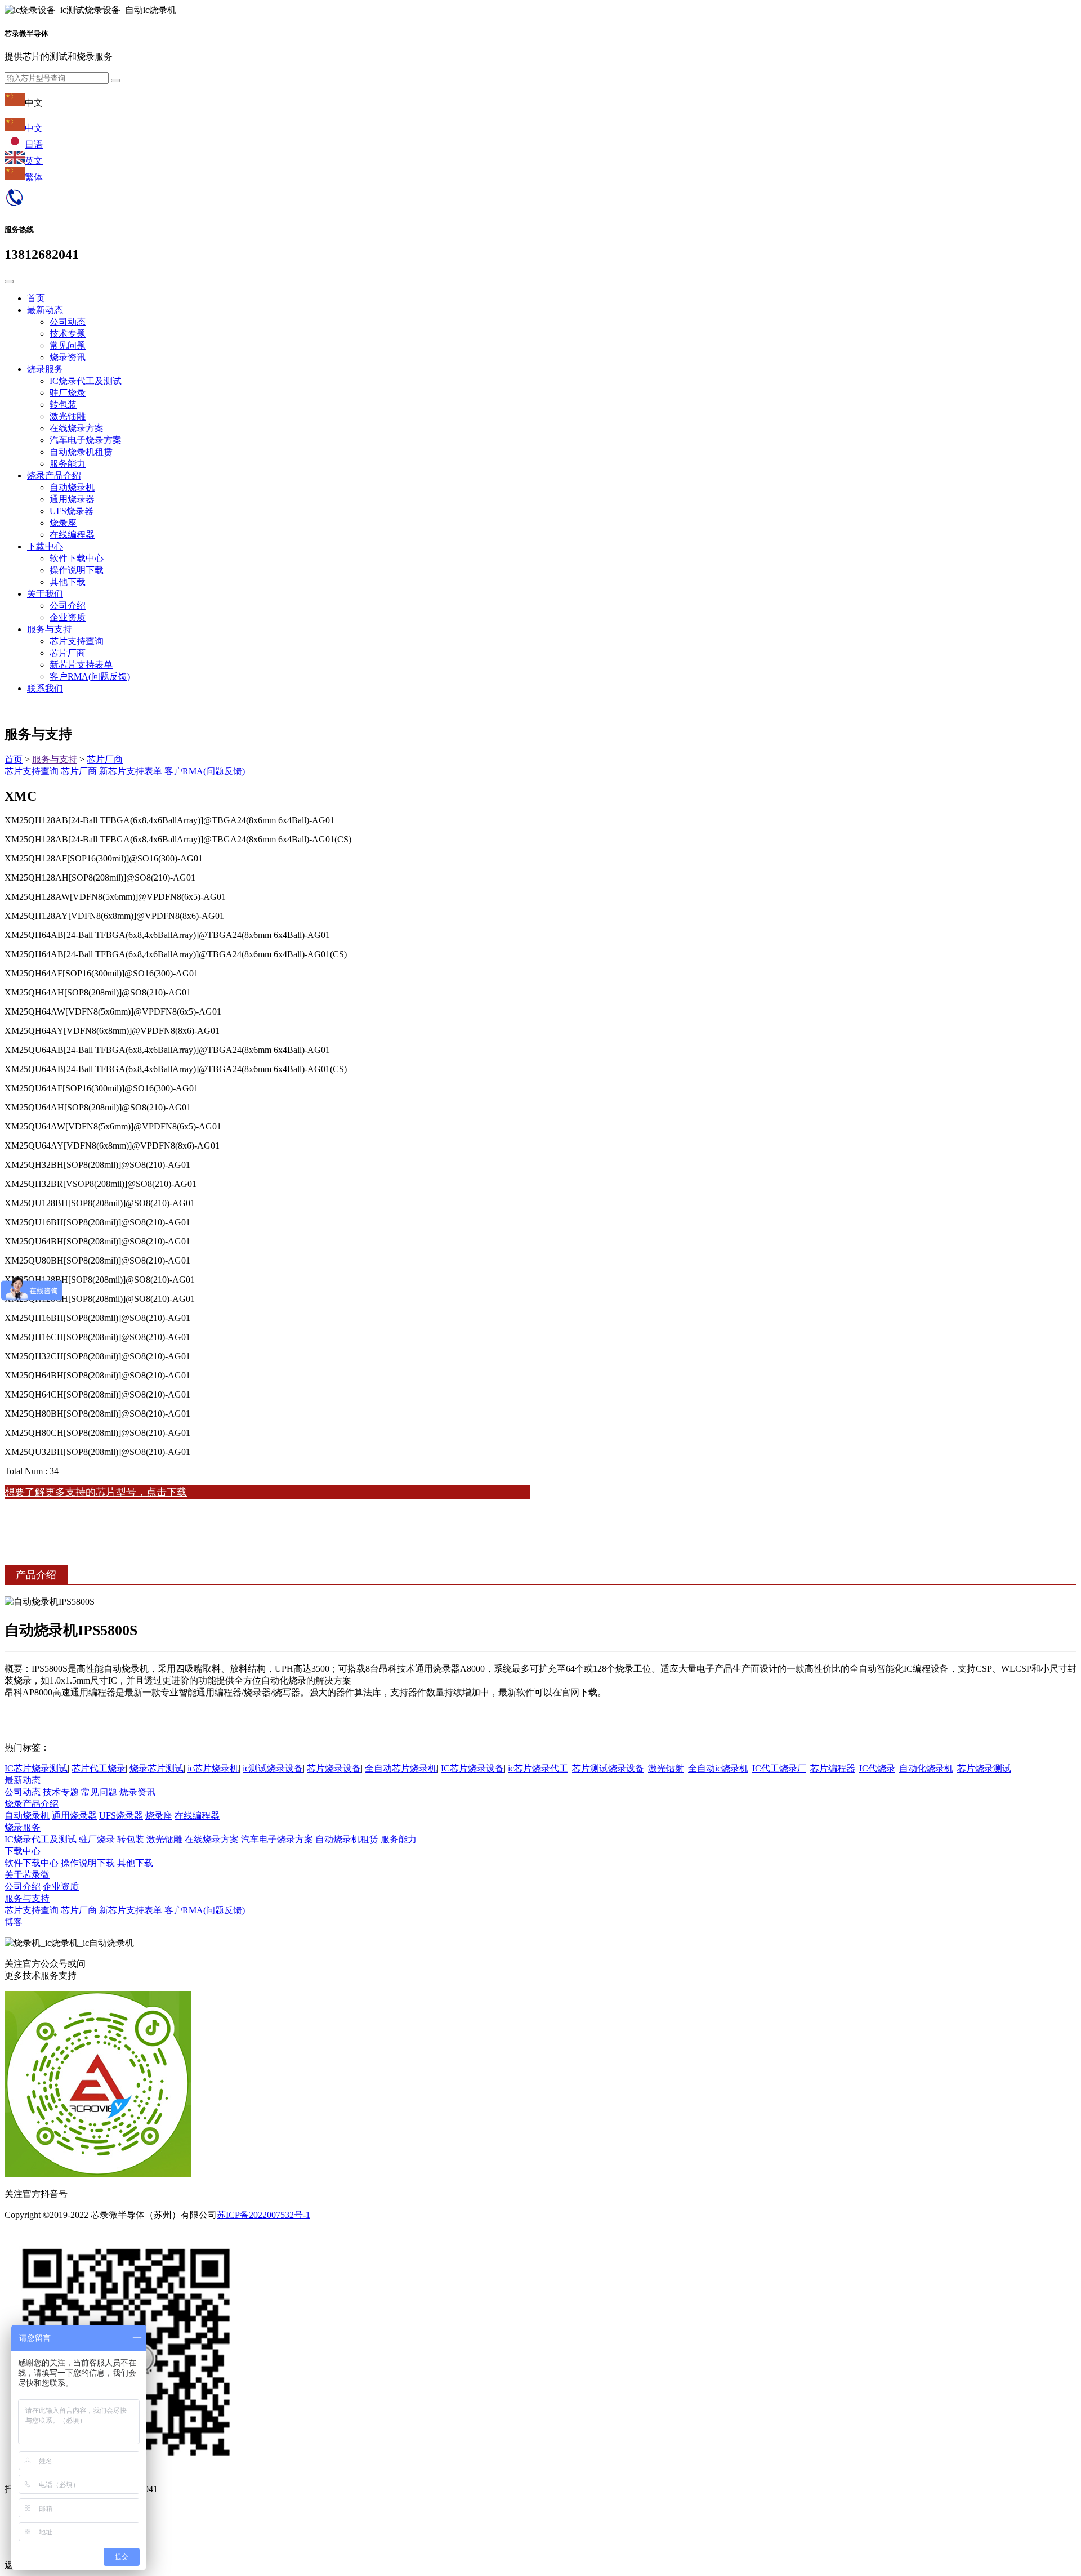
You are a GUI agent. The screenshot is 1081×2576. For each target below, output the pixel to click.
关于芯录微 (27, 1875)
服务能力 (68, 464)
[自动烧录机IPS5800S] (540, 1661)
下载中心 (45, 546)
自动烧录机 (72, 487)
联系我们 (45, 688)
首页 (36, 298)
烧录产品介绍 (54, 476)
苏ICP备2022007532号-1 (263, 2215)
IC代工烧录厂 (779, 1768)
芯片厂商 (68, 653)
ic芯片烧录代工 (538, 1768)
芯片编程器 (833, 1768)
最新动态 (45, 310)
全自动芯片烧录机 (401, 1768)
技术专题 (68, 334)
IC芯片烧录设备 (472, 1768)
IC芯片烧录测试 (36, 1768)
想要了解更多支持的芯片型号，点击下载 (96, 1492)
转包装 (63, 405)
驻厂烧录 (68, 393)
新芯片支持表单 (81, 665)
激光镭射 (666, 1768)
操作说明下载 (77, 570)
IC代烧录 (877, 1768)
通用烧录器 (72, 499)
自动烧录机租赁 (81, 452)
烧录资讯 (68, 357)
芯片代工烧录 (99, 1768)
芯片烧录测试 (984, 1768)
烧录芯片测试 (157, 1768)
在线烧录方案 (77, 428)
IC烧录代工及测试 (86, 381)
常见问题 (68, 345)
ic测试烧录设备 (273, 1768)
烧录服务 (45, 369)
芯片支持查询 (77, 641)
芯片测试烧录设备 (608, 1768)
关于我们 (45, 594)
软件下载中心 (77, 558)
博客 (14, 1922)
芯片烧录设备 (334, 1768)
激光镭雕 (68, 416)
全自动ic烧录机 (718, 1768)
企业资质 (68, 617)
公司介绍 (68, 606)
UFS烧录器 (72, 511)
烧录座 (63, 523)
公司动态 (68, 322)
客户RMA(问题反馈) (90, 677)
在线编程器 (72, 535)
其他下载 (68, 582)
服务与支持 (50, 629)
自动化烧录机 (926, 1768)
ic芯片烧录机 (213, 1768)
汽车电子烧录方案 (86, 440)
